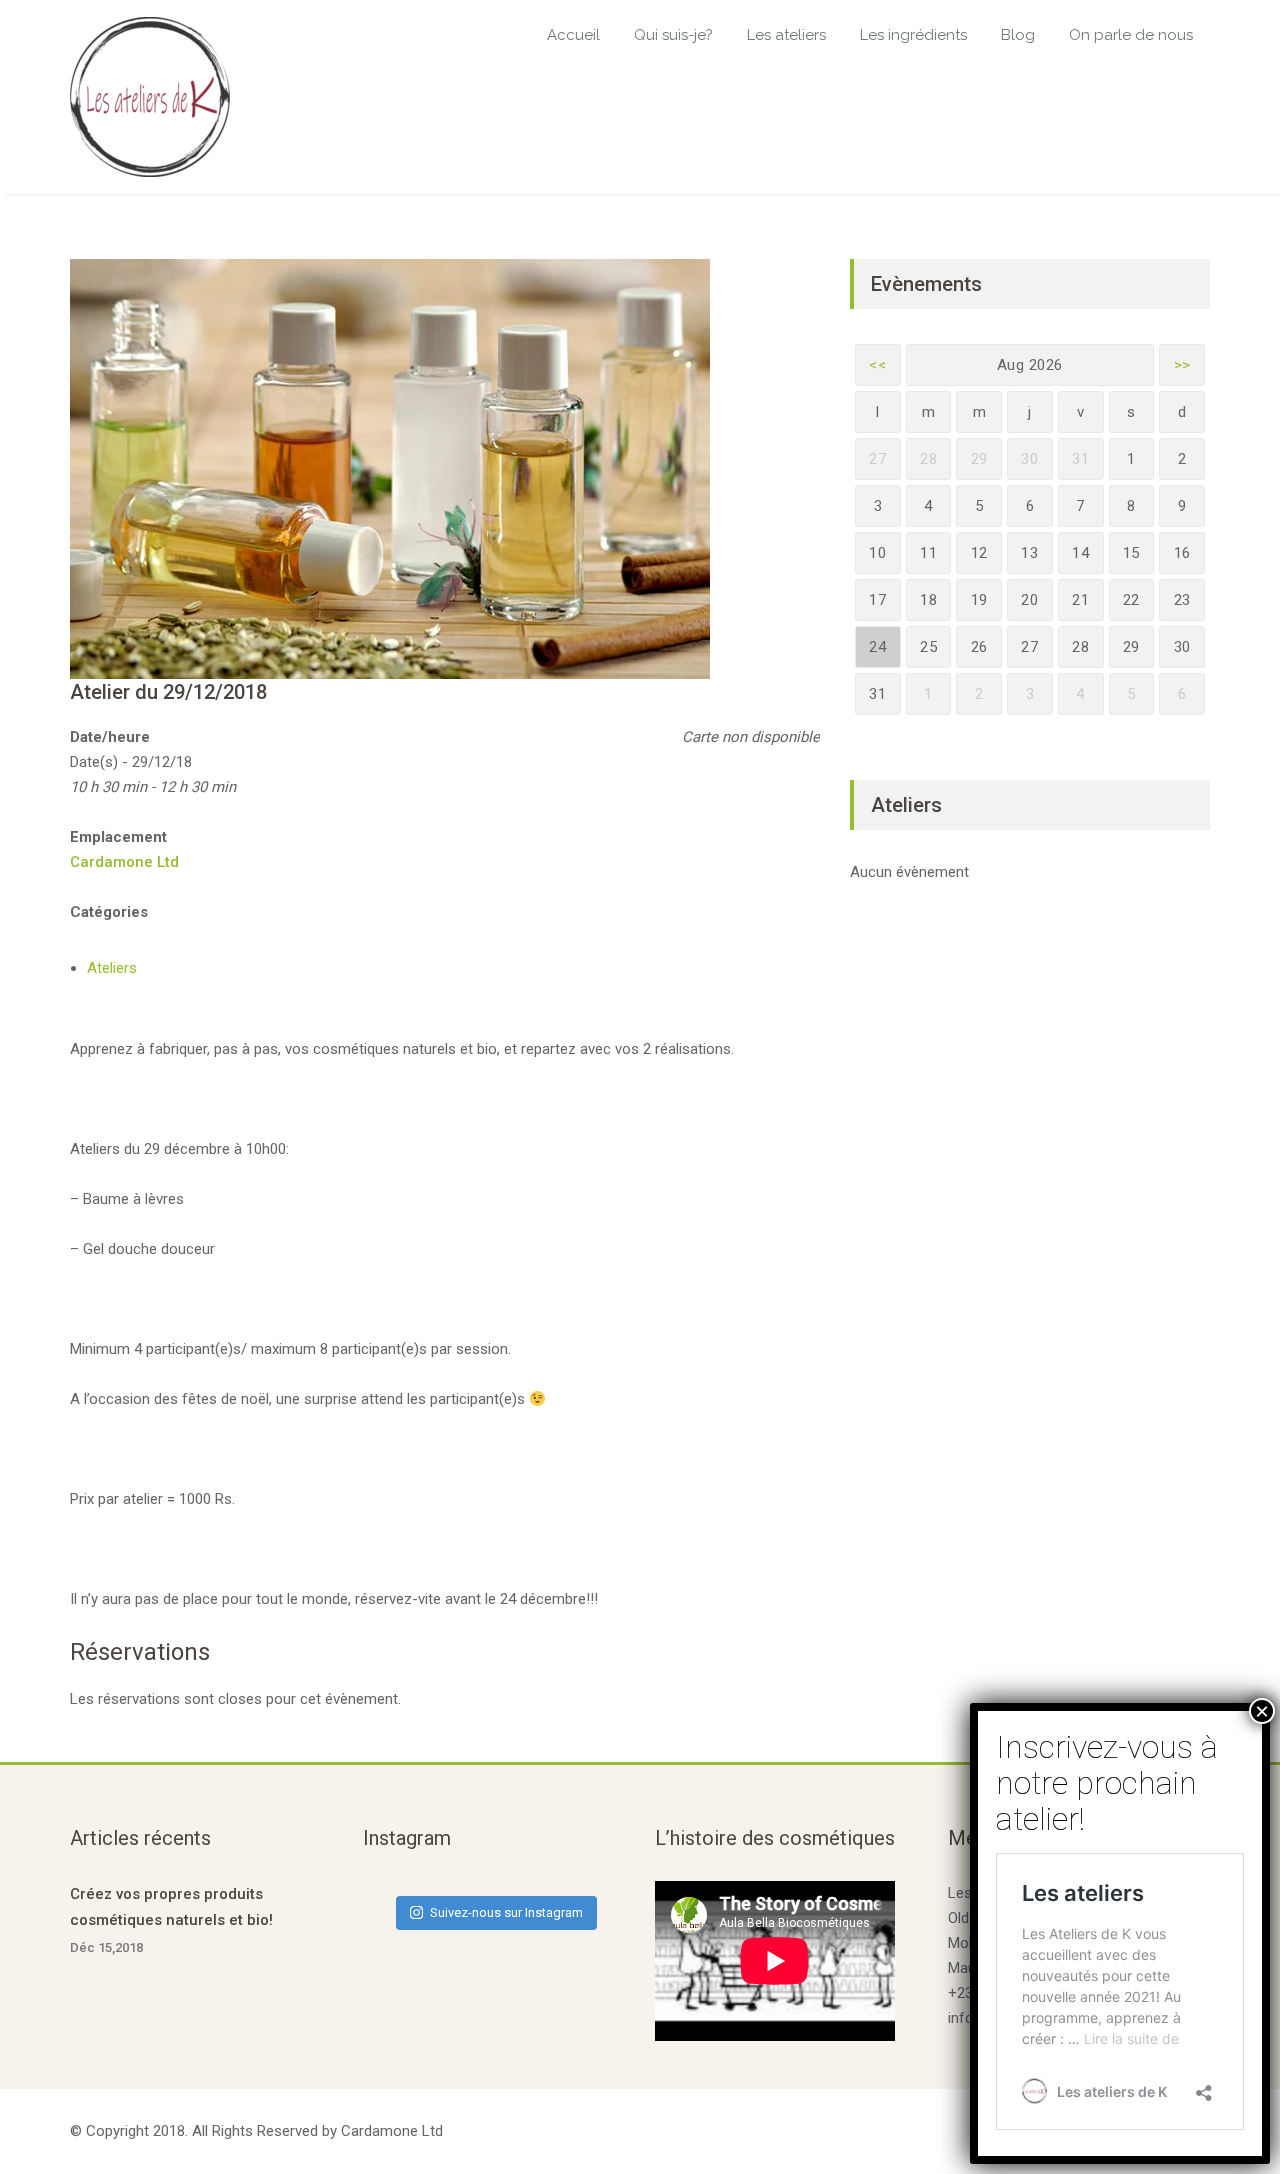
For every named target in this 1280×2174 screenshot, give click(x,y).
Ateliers (112, 968)
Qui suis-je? (673, 35)
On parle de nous (1131, 35)
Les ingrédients (913, 35)
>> (1182, 365)
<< (877, 365)
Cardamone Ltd (124, 862)
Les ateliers (786, 35)
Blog (1018, 35)
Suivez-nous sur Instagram (506, 1912)
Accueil (573, 35)
